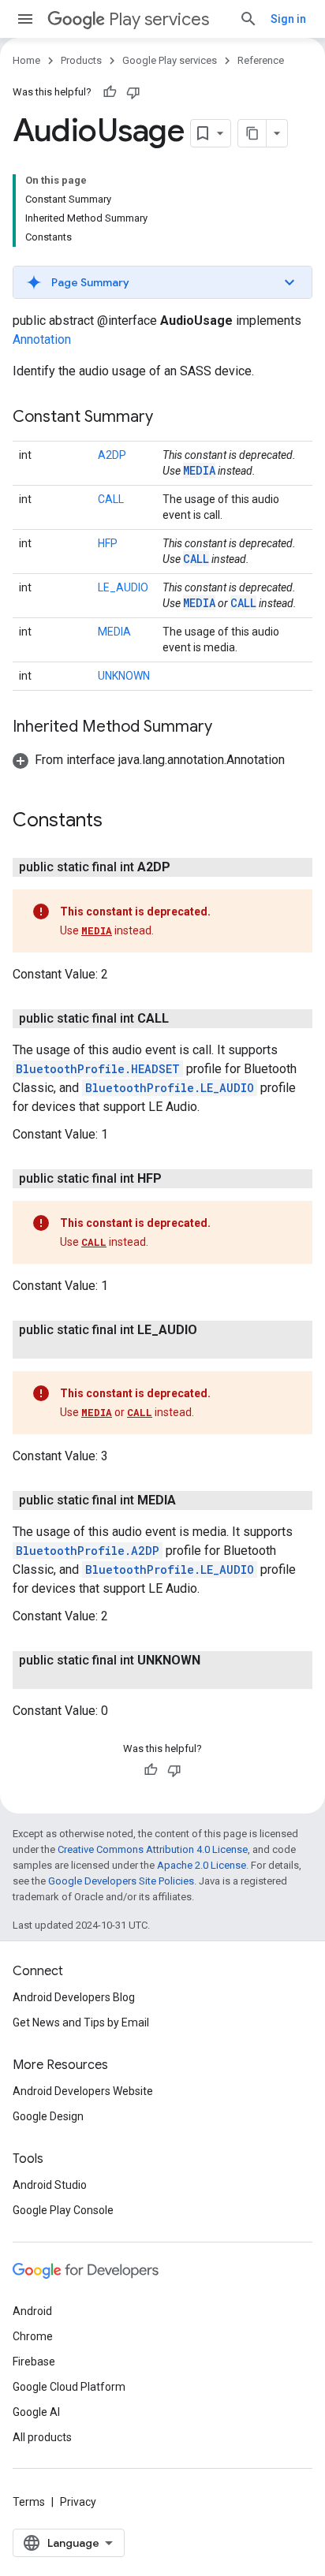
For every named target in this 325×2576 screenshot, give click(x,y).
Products (81, 60)
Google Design (48, 2116)
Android (32, 2311)
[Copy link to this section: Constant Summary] (169, 418)
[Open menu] (25, 19)
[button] (162, 282)
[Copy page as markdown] (252, 133)
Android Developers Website (83, 2091)
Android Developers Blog (74, 1997)
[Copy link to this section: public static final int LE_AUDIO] (60, 1349)
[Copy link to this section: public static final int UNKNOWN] (60, 1679)
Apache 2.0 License (202, 1865)
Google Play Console (63, 2210)
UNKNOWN (124, 676)
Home (26, 60)
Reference (261, 60)
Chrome (33, 2336)
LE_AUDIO (123, 587)
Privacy (78, 2502)
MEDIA (199, 470)
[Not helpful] (133, 92)
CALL (111, 499)
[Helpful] (110, 92)
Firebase (34, 2362)
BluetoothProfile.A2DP (88, 1551)
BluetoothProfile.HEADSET (98, 1069)
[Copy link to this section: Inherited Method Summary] (228, 728)
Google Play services (170, 60)
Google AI (36, 2412)
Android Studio (50, 2185)
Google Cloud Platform (69, 2387)
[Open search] (248, 19)
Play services (159, 19)
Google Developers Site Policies (121, 1881)
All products (42, 2437)
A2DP (112, 455)
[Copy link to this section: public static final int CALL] (185, 1019)
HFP (108, 543)
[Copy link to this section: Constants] (118, 822)
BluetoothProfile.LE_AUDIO (170, 1088)
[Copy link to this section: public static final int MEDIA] (192, 1500)
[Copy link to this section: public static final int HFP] (177, 1179)
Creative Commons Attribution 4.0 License (153, 1849)
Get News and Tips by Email (81, 2022)
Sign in (288, 19)
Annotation (42, 339)
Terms (29, 2502)
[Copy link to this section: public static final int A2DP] (186, 867)
